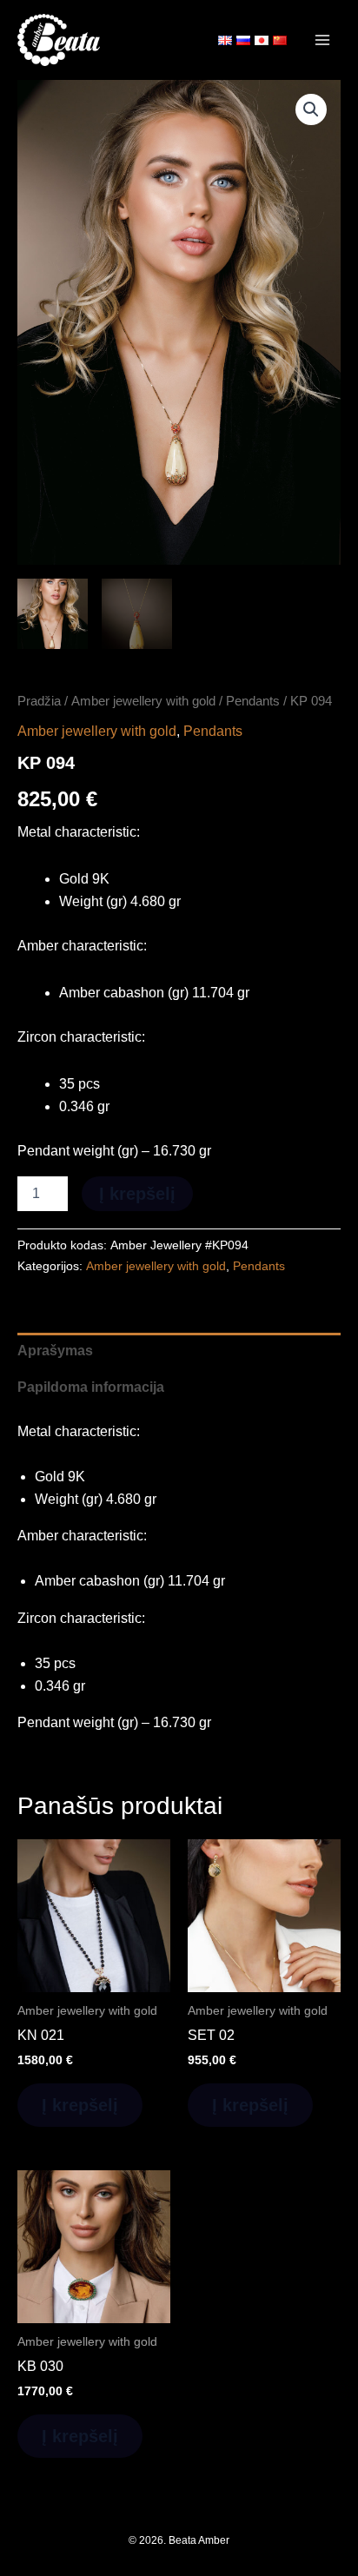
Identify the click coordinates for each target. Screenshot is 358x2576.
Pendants (253, 701)
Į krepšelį (137, 1194)
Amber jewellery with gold (143, 701)
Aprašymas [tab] (55, 1351)
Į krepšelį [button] (80, 2105)
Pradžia (39, 701)
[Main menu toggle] (322, 40)
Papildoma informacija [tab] (91, 1387)
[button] (311, 109)
